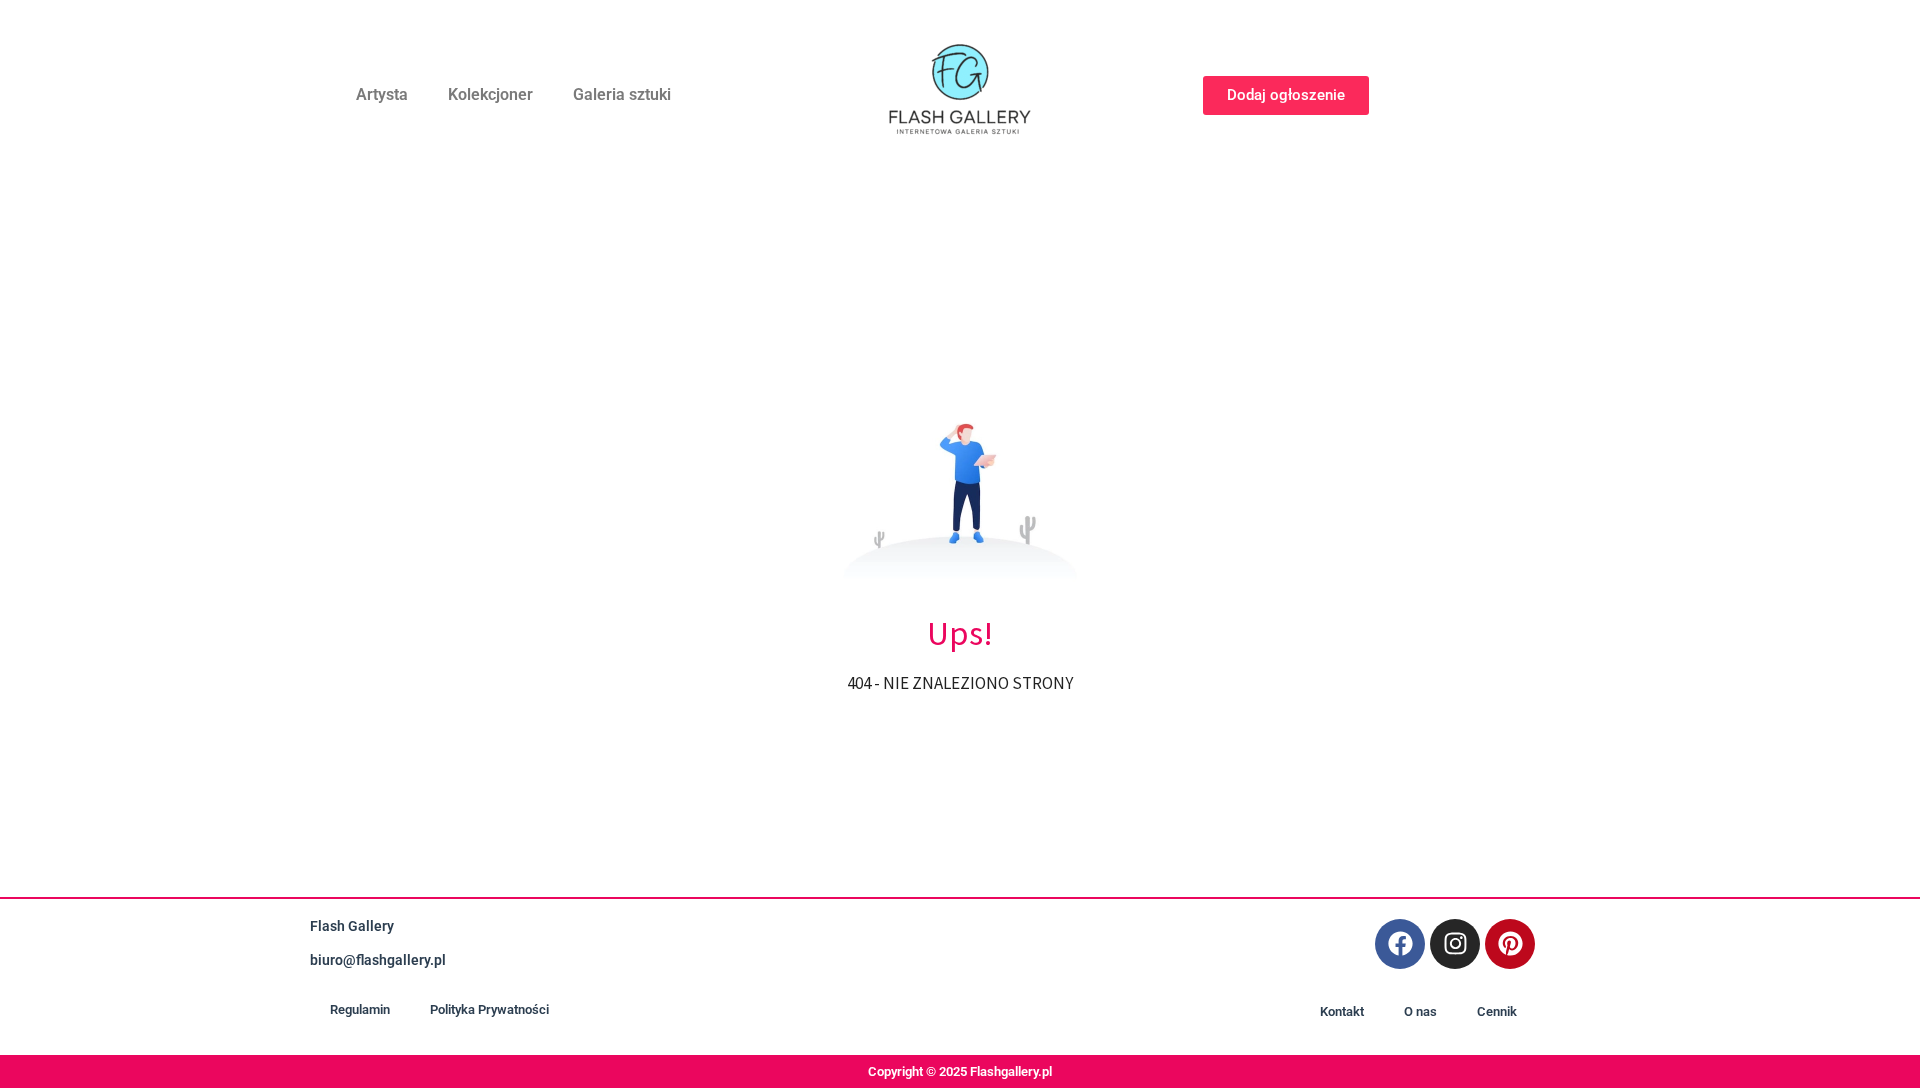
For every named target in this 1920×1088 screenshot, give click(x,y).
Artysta (382, 94)
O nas (1420, 1011)
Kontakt (1342, 1011)
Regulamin (360, 1009)
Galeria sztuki (622, 94)
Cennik (1497, 1011)
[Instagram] (1455, 944)
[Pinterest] (1510, 944)
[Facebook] (1400, 944)
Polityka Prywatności (489, 1009)
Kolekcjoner (490, 94)
